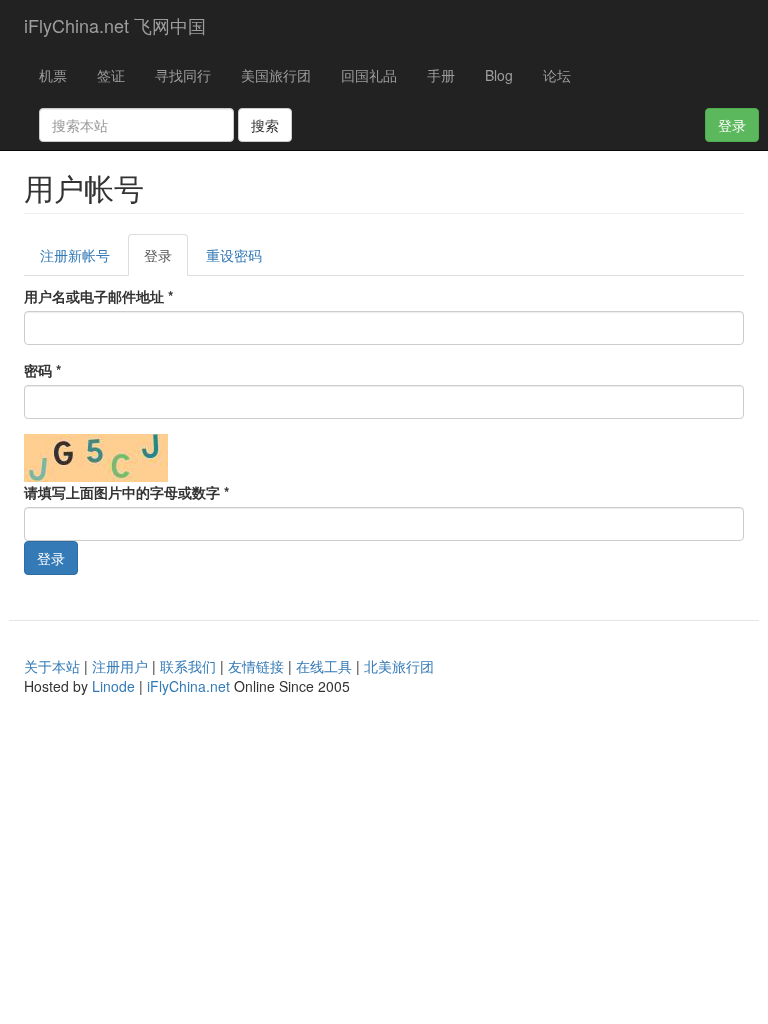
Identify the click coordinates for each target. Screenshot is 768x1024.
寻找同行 (183, 75)
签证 (111, 75)
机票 (53, 75)
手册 (441, 75)
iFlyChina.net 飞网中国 (115, 25)
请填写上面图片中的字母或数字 (126, 492)
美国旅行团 (276, 75)
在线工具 (324, 666)
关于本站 (52, 666)
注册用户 (120, 666)
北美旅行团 (399, 666)
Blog (499, 75)
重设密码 (234, 255)
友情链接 (256, 666)
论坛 (557, 75)
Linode (113, 686)
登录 (732, 125)
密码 (42, 370)
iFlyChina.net (188, 686)
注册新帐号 (75, 255)
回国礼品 (369, 75)
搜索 (265, 125)
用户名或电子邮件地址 (98, 296)
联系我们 (188, 666)
